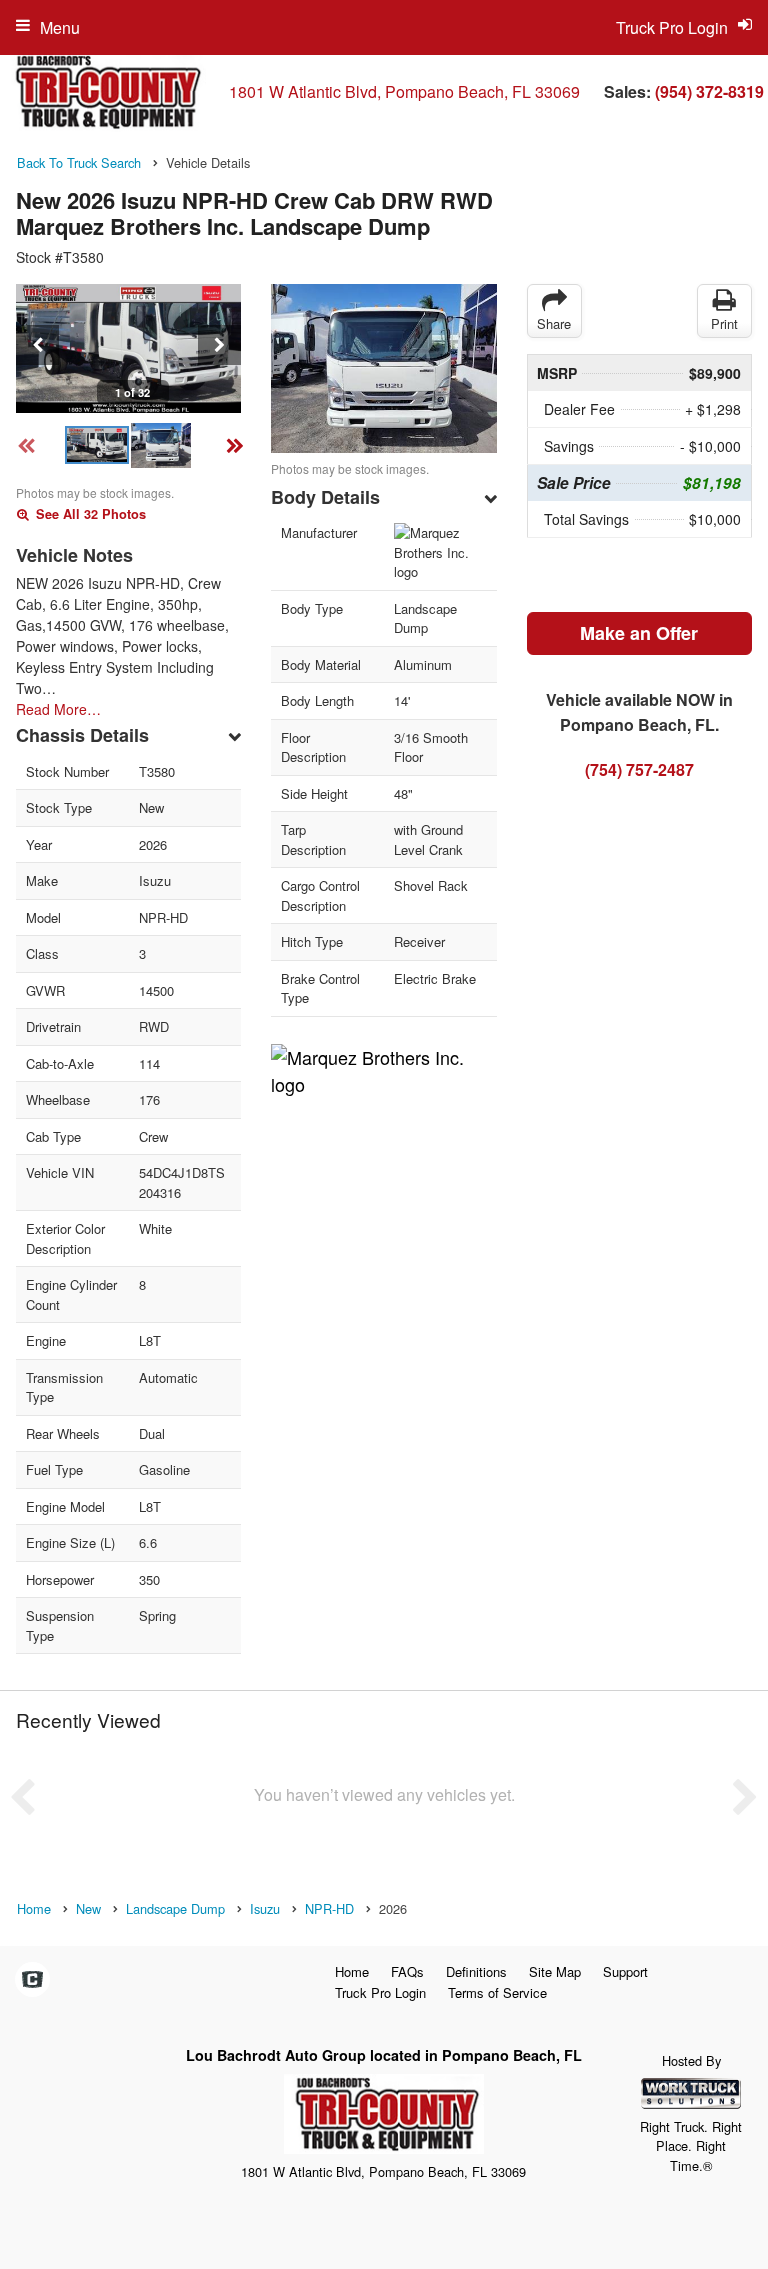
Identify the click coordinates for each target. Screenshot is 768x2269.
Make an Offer (639, 633)
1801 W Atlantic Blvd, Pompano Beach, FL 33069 (404, 91)
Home (352, 1971)
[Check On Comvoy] (32, 1980)
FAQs (407, 1971)
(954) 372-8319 (709, 91)
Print (724, 323)
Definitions (476, 1971)
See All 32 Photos (89, 514)
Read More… (58, 709)
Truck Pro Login (380, 1992)
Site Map (555, 1971)
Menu (60, 27)
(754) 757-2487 (639, 769)
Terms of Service (497, 1992)
